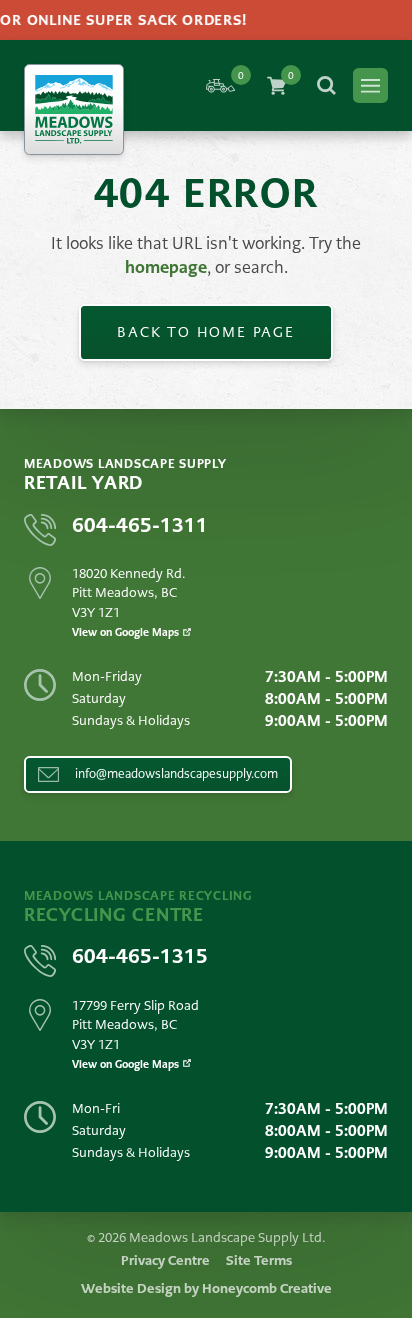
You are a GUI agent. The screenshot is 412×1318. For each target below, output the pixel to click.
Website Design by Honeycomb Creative (206, 1288)
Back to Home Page (205, 332)
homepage (166, 267)
